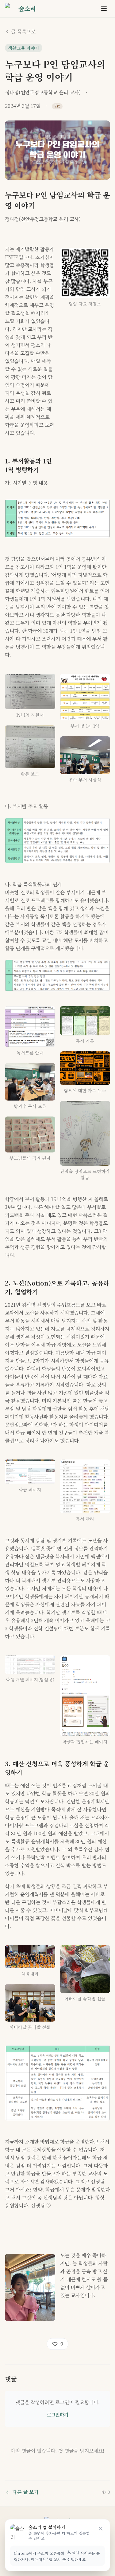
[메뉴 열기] (104, 9)
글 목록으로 (23, 32)
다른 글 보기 (25, 2492)
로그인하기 (58, 2415)
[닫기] (101, 2529)
